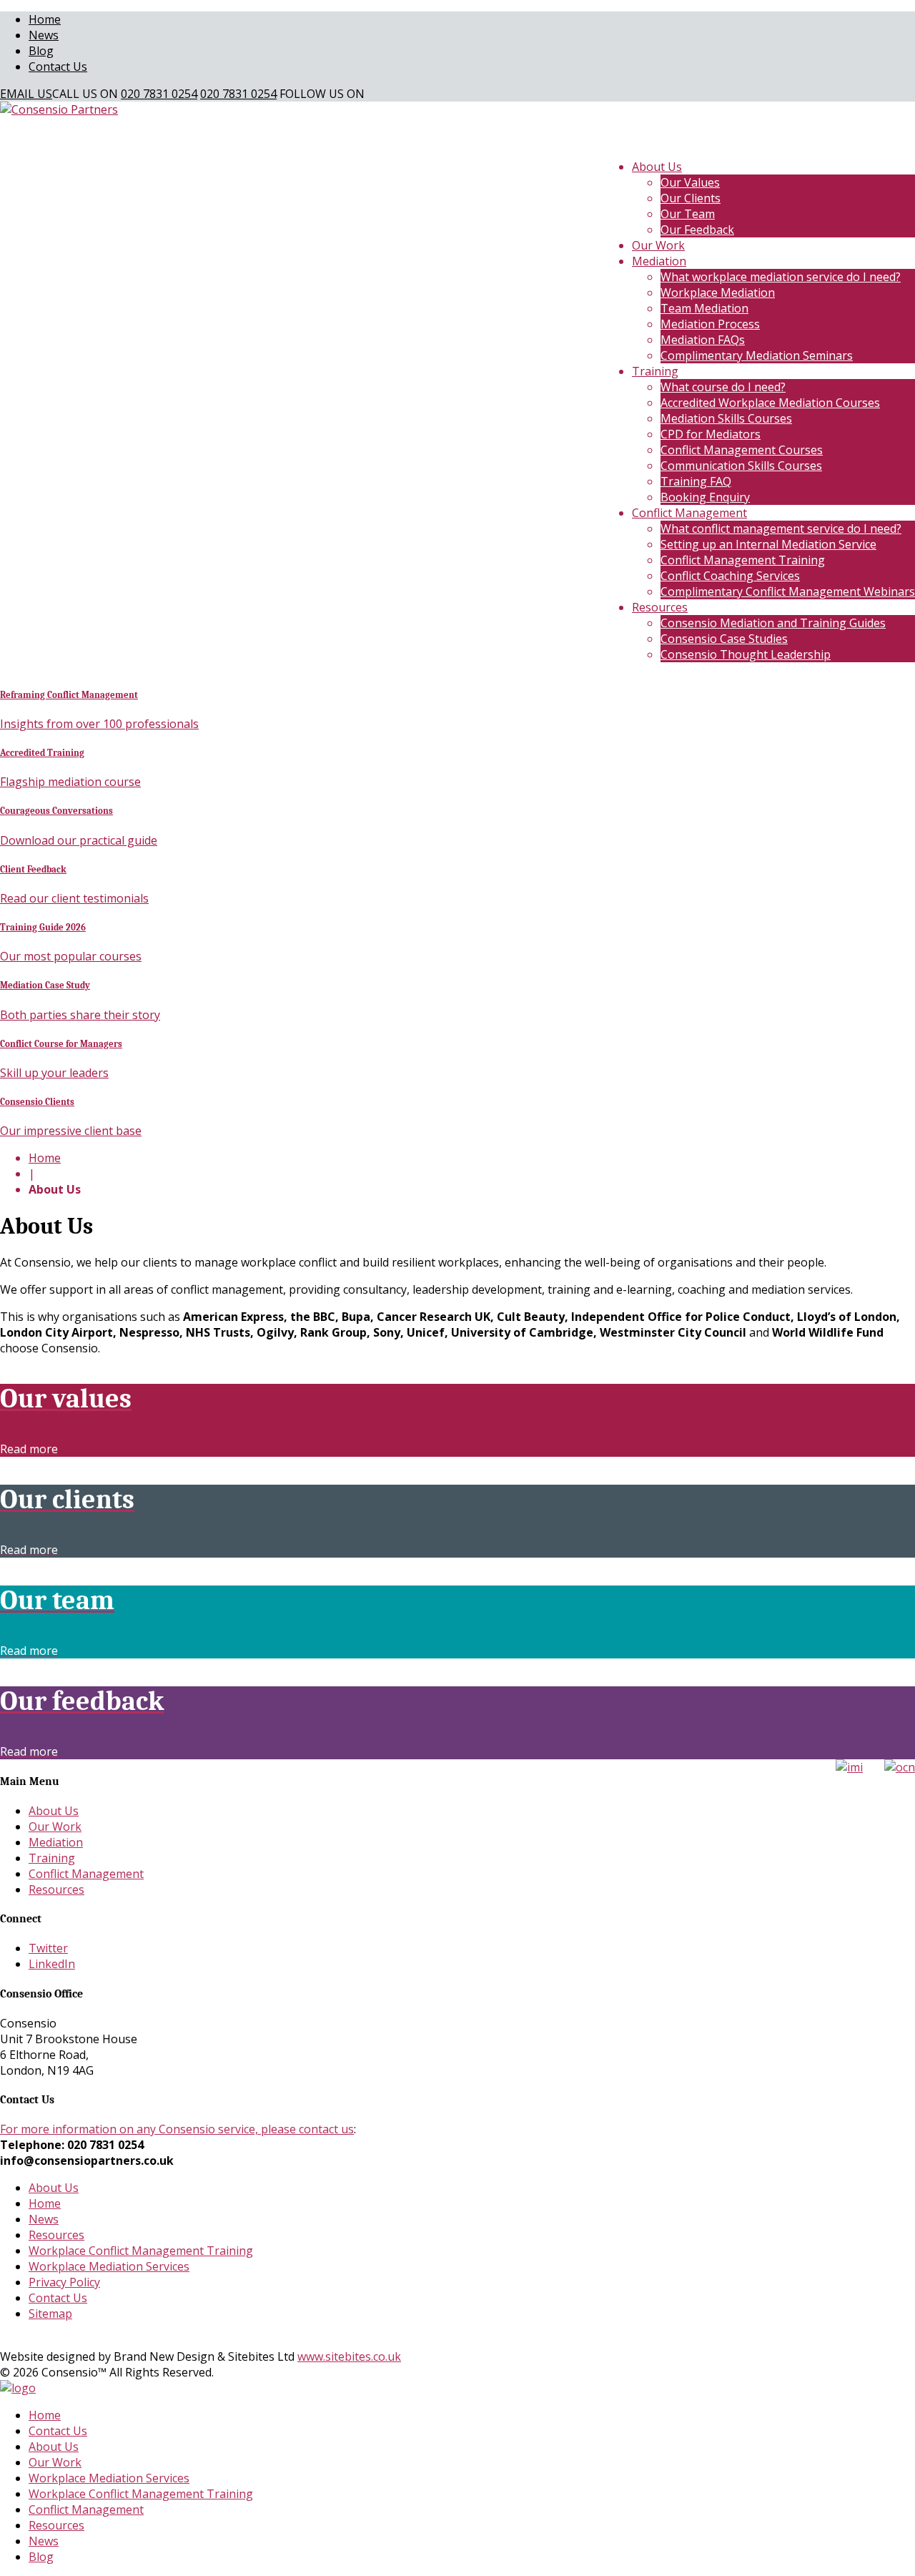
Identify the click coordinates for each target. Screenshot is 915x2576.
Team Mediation (704, 308)
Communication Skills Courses (741, 466)
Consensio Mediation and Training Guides (773, 623)
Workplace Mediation (718, 292)
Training (655, 371)
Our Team (688, 214)
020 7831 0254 (159, 94)
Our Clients (691, 198)
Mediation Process (710, 324)
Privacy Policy (64, 2282)
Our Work (658, 245)
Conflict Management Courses (742, 450)
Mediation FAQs (703, 340)
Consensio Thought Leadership (746, 654)
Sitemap (50, 2314)
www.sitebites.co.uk (349, 2356)
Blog (41, 51)
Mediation (659, 261)
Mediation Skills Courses (726, 418)
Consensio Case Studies (724, 639)
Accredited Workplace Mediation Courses (770, 403)
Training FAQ (696, 481)
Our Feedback (697, 230)
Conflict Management (689, 513)
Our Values (690, 182)
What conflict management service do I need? (781, 529)
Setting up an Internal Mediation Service (768, 544)
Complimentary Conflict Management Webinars (788, 591)
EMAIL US (26, 94)
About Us (657, 167)
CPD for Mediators (711, 434)
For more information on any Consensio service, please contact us (177, 2129)
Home (45, 19)
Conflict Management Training (743, 560)
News (44, 35)
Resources (660, 607)
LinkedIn (52, 1964)
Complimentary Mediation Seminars (757, 355)
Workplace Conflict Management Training (141, 2251)
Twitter (48, 1948)
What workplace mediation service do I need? (781, 277)
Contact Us (58, 67)
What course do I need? (723, 387)
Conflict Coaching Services (730, 576)
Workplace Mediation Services (109, 2266)
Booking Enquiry (705, 497)
